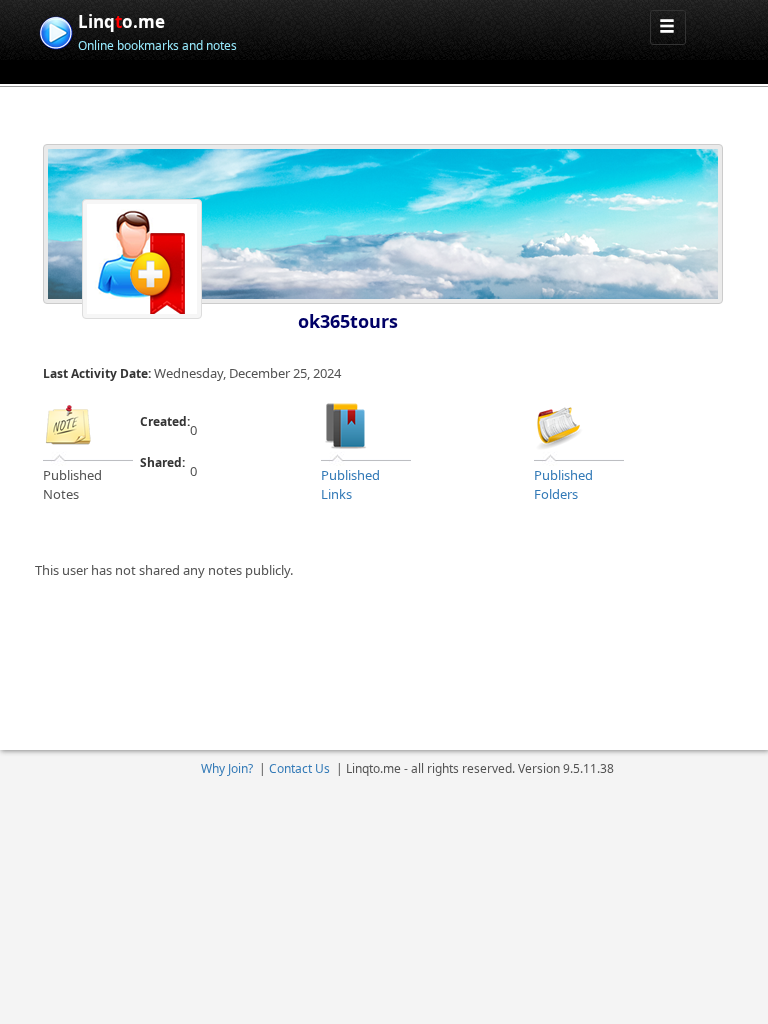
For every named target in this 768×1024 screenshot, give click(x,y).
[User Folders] (559, 424)
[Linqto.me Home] (55, 30)
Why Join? (227, 768)
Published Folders (563, 484)
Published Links (350, 484)
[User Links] (346, 424)
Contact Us (299, 768)
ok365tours (348, 321)
